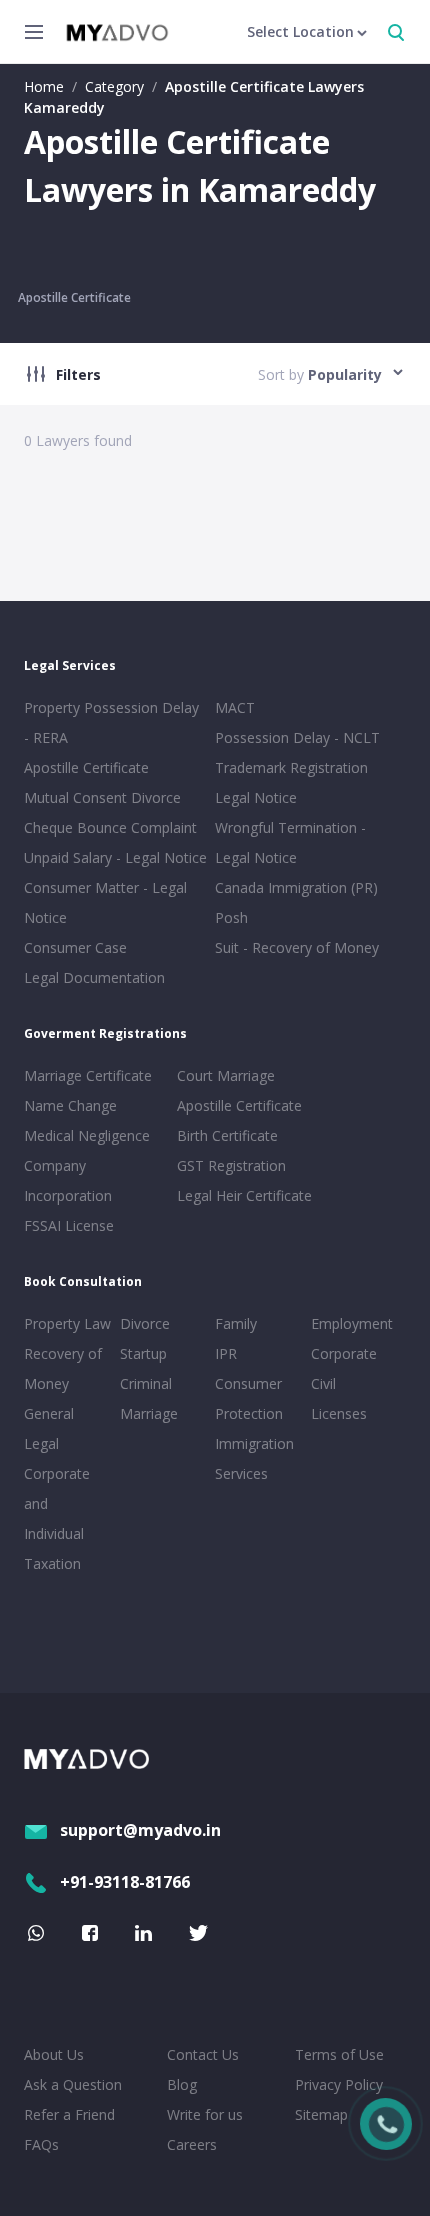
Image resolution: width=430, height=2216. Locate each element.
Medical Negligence (87, 1135)
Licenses (339, 1413)
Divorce (145, 1323)
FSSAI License (69, 1225)
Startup (143, 1353)
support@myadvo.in (140, 1830)
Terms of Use (339, 2054)
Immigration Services (254, 1458)
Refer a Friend (69, 2114)
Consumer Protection (249, 1398)
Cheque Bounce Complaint (110, 827)
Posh (231, 917)
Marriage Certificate (88, 1075)
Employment (352, 1323)
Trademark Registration (291, 767)
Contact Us (203, 2054)
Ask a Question (73, 2084)
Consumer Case (75, 947)
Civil (323, 1383)
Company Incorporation (68, 1180)
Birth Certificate (227, 1135)
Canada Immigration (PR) (296, 887)
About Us (54, 2054)
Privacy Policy (339, 2084)
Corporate (344, 1353)
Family (236, 1323)
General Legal (49, 1428)
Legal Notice (256, 797)
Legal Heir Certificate (244, 1195)
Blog (182, 2084)
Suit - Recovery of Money (297, 947)
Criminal (146, 1383)
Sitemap (321, 2114)
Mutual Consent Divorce (102, 797)
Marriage (149, 1413)
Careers (192, 2144)
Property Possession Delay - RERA (111, 722)
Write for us (205, 2114)
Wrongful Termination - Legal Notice (290, 842)
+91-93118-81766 (125, 1882)
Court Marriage (226, 1075)
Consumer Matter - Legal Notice (105, 902)
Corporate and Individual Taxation (57, 1518)
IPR (226, 1353)
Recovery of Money (63, 1368)
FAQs (41, 2144)
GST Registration (231, 1165)
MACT (235, 707)
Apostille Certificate (74, 297)
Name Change (70, 1105)
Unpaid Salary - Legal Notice (115, 857)
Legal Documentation (94, 977)
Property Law (67, 1323)
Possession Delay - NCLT (297, 737)
